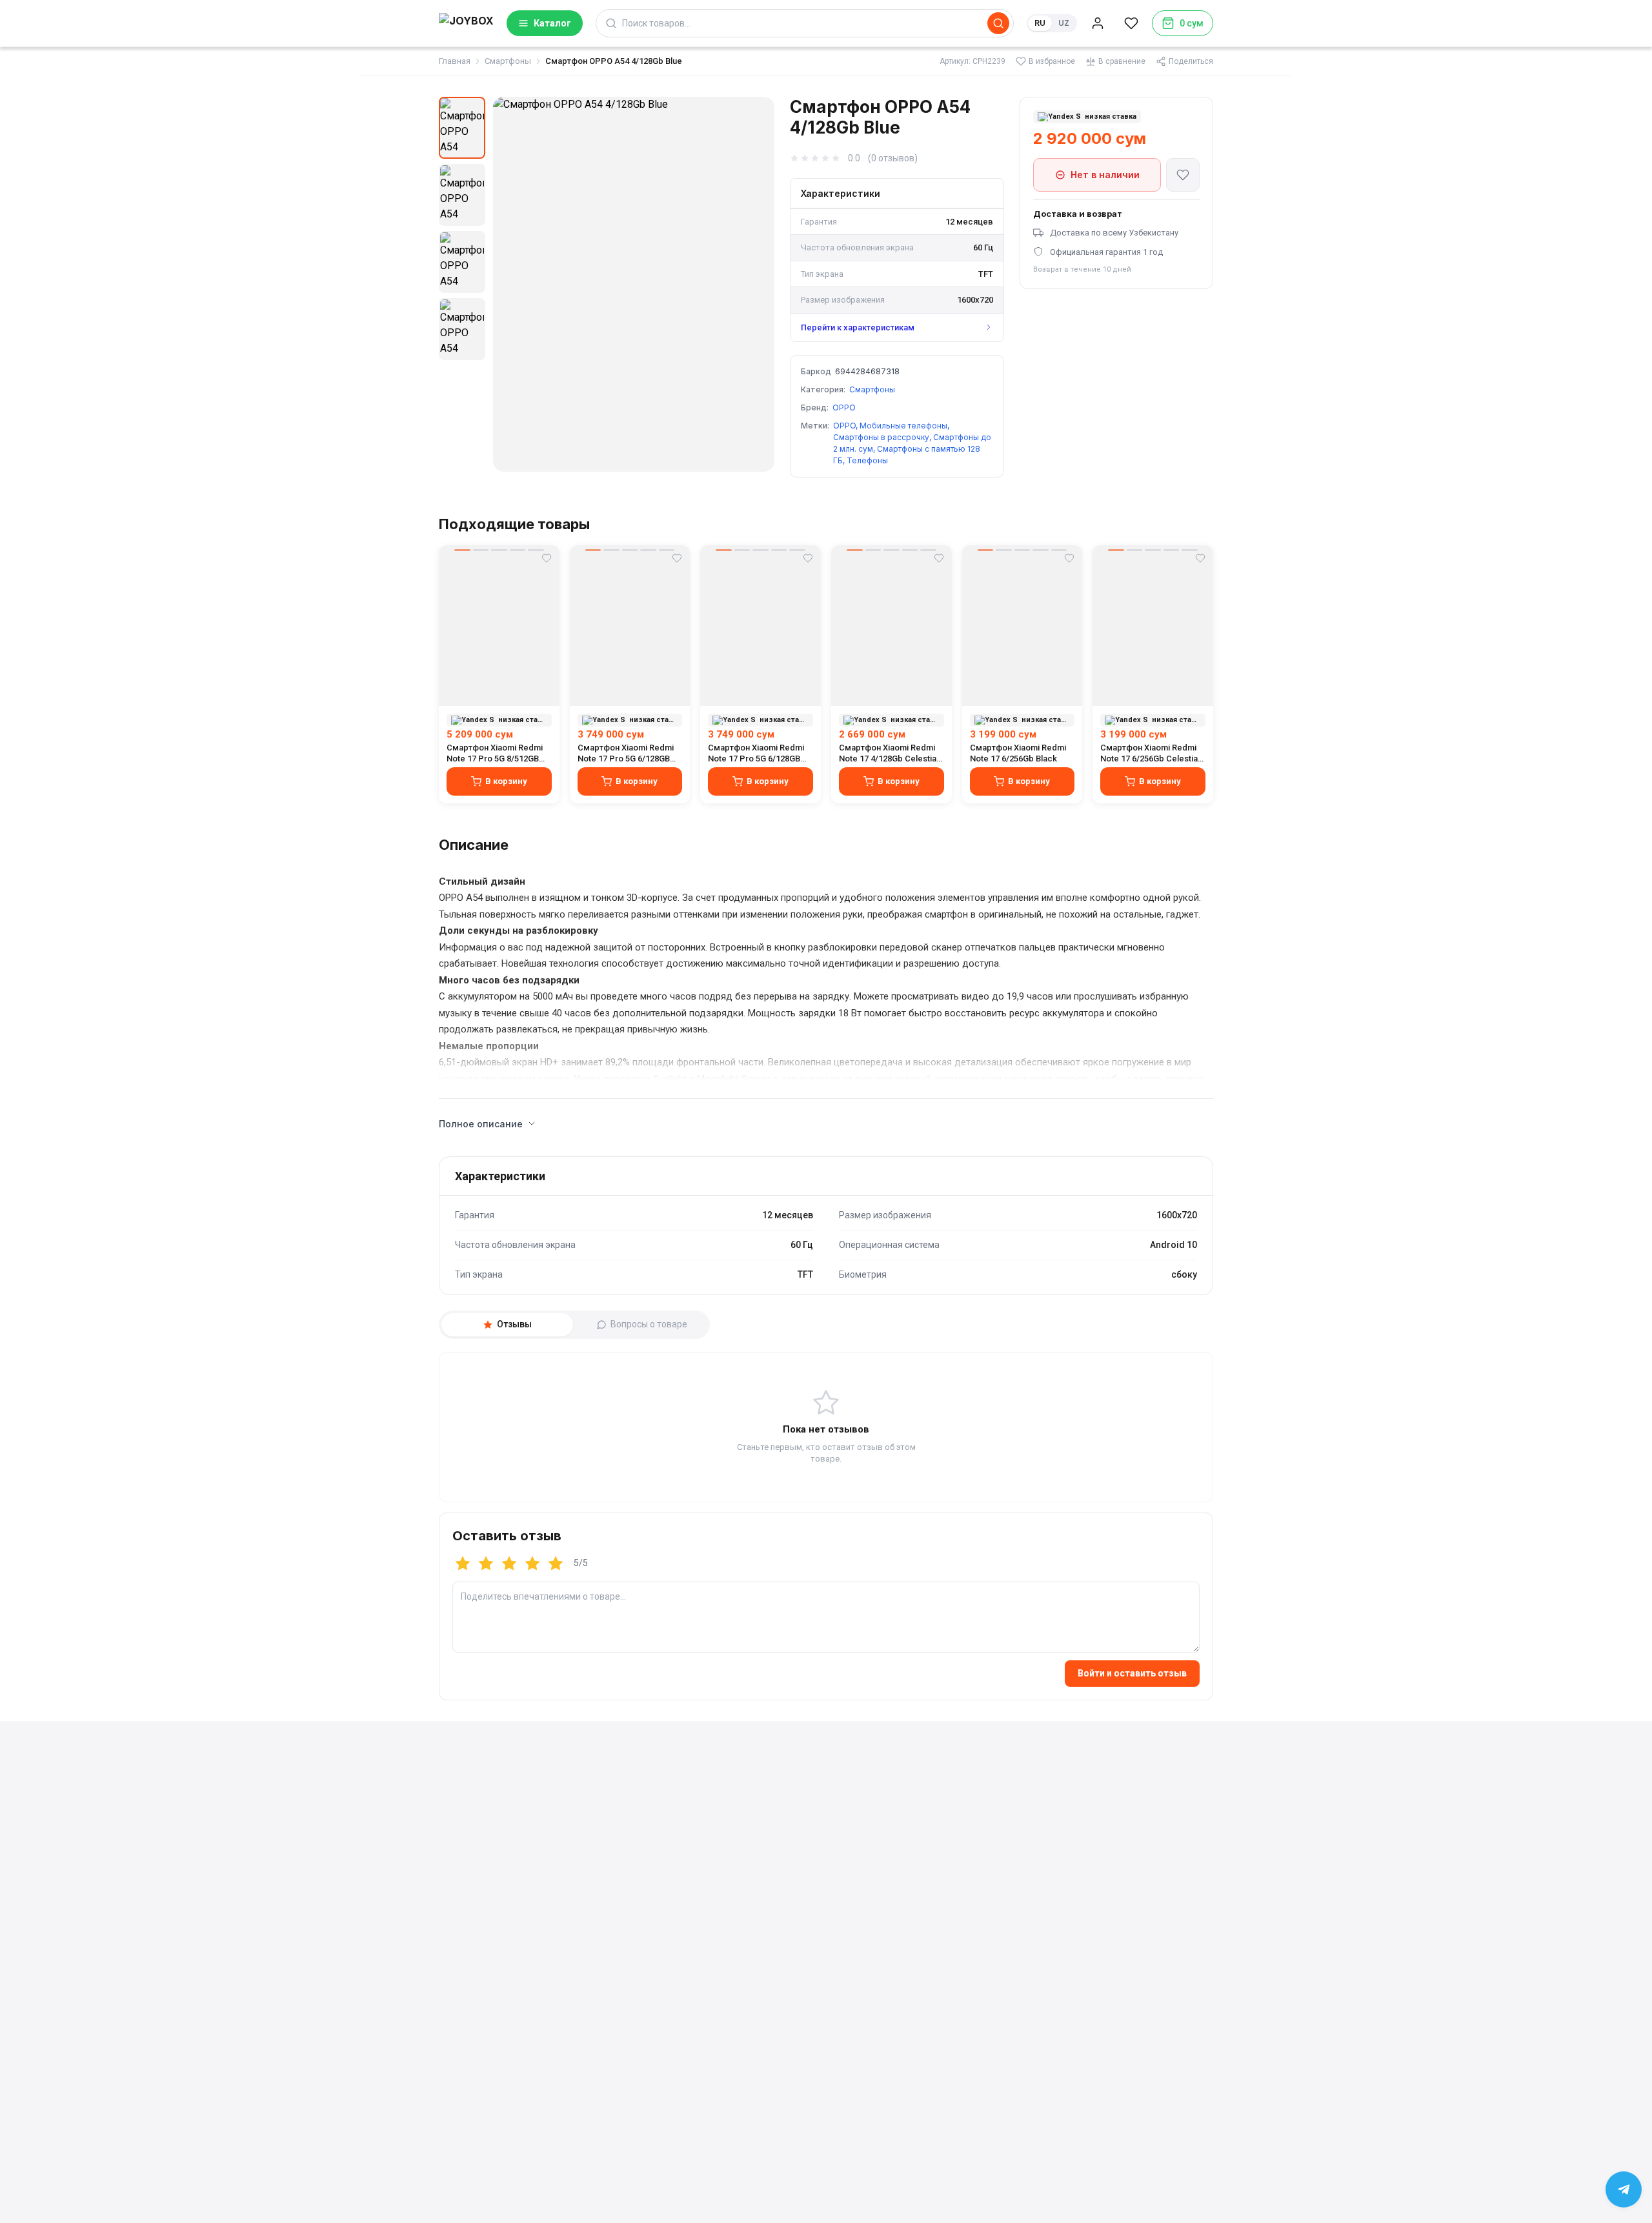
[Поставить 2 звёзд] (486, 1564)
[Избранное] (1131, 23)
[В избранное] (1183, 175)
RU (1040, 23)
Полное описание (481, 1124)
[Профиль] (1098, 23)
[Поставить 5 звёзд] (556, 1564)
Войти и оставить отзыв (1132, 1673)
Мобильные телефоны (903, 426)
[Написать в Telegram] (1624, 2189)
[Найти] (998, 23)
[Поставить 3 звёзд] (509, 1564)
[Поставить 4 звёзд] (532, 1564)
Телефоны (867, 460)
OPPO (844, 407)
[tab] (507, 1325)
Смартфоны (508, 61)
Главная (455, 61)
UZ (1064, 23)
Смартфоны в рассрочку (881, 437)
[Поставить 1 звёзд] (463, 1564)
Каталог (552, 23)
